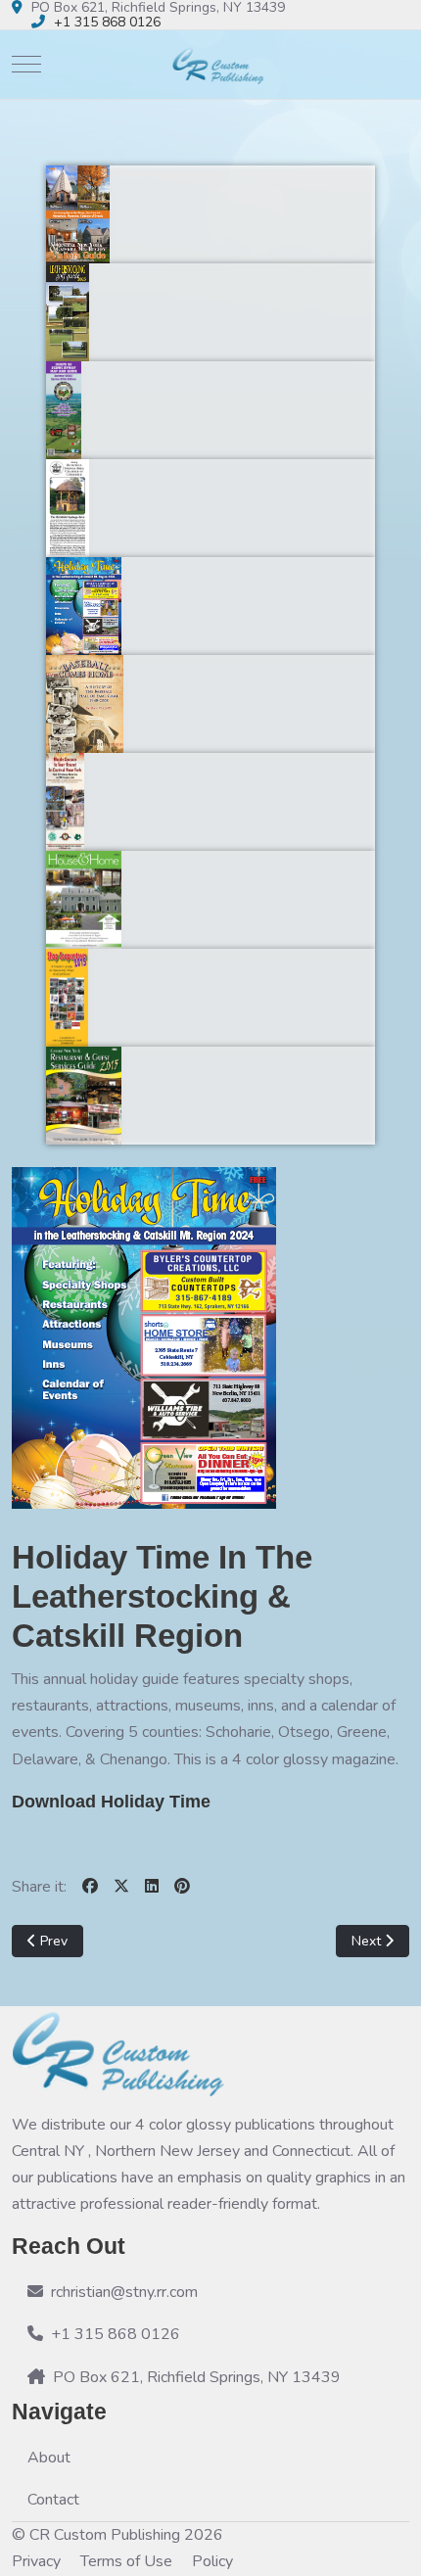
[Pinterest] (182, 1887)
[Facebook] (90, 1887)
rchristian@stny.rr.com (124, 2292)
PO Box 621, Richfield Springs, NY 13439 (197, 2377)
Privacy (36, 2561)
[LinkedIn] (152, 1887)
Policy (212, 2561)
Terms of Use (126, 2561)
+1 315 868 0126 (107, 22)
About (49, 2458)
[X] (121, 1887)
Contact (53, 2500)
